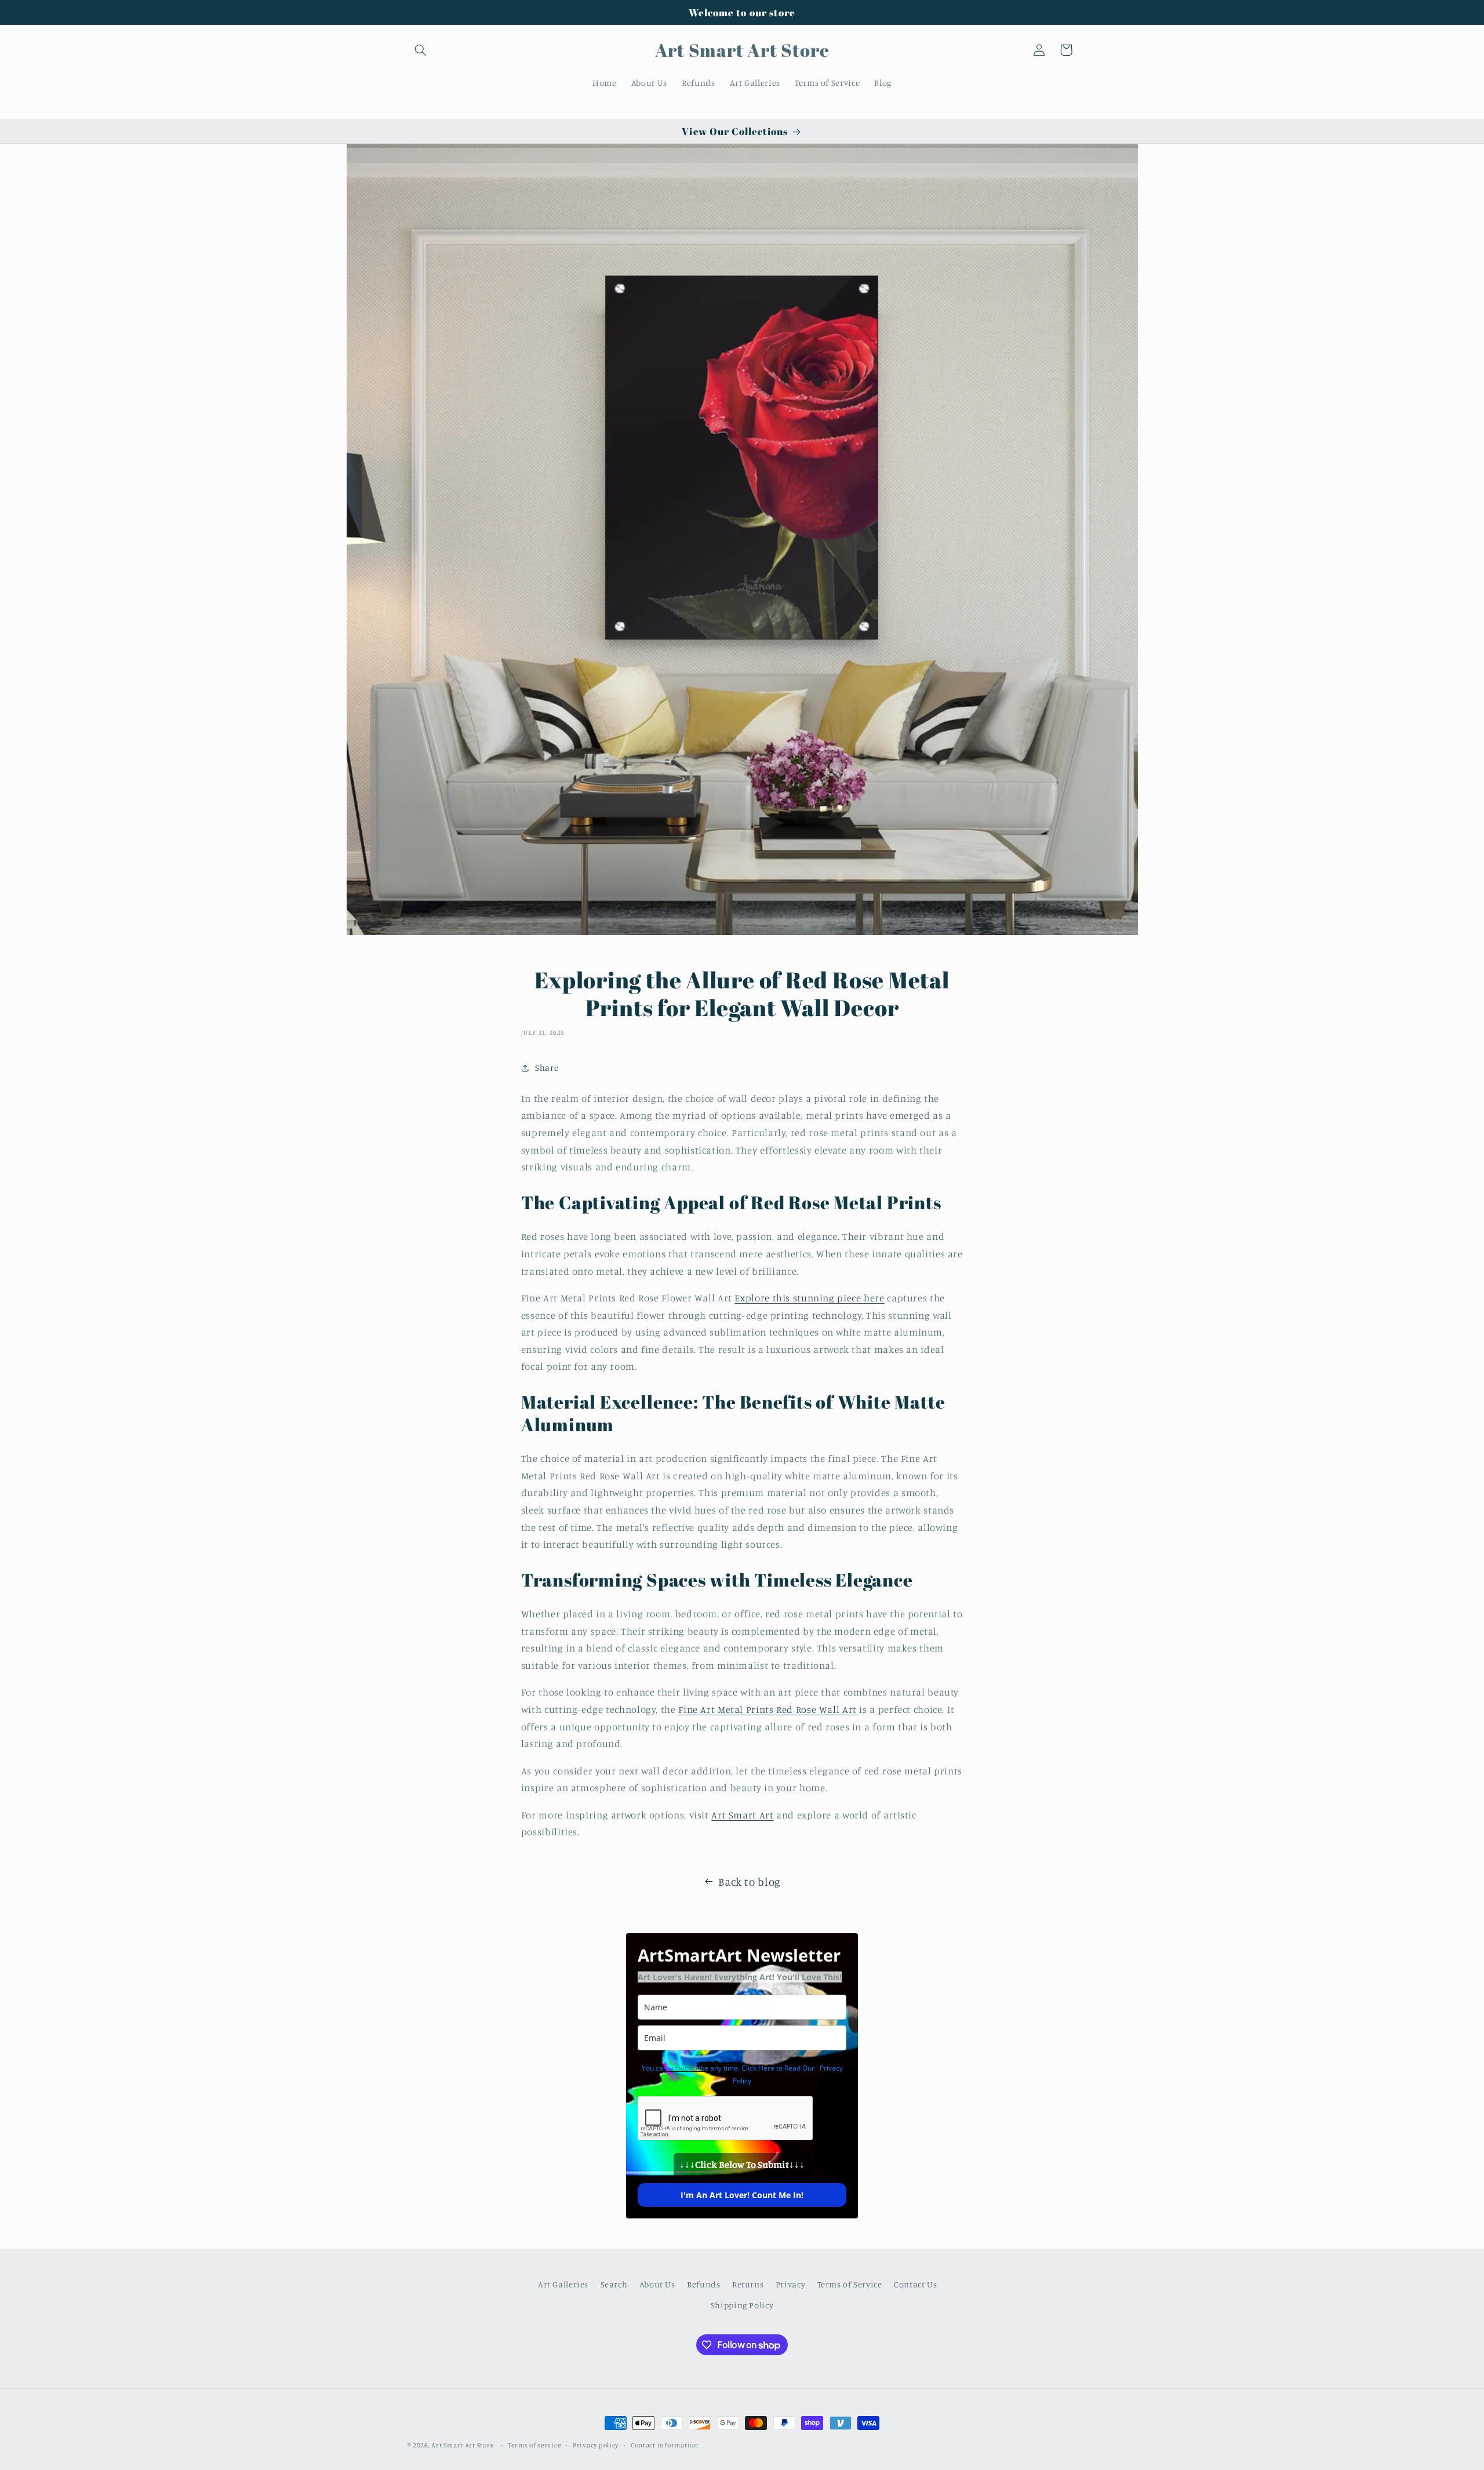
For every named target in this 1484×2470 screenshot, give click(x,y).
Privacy (790, 2284)
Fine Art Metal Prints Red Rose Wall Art (768, 1709)
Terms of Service (850, 2284)
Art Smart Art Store (462, 2445)
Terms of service (534, 2445)
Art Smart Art (742, 1815)
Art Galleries (563, 2284)
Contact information (665, 2445)
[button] (421, 50)
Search (614, 2284)
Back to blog (750, 1881)
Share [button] (547, 1067)
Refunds (703, 2284)
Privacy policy (596, 2445)
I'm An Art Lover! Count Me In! (742, 2195)
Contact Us (915, 2284)
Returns (748, 2284)
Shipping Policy (742, 2306)
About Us (657, 2284)
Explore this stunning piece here (809, 1298)
